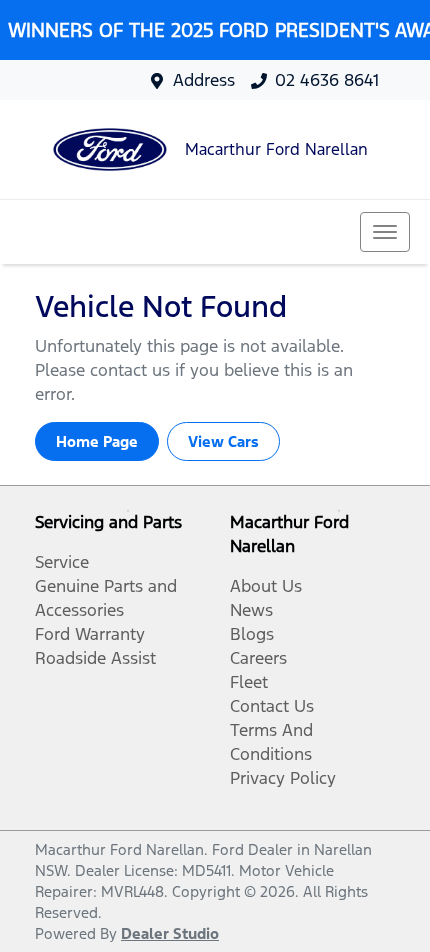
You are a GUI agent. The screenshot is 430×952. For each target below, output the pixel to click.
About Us (266, 586)
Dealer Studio (170, 933)
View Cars (223, 441)
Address (204, 80)
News (251, 610)
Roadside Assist (95, 658)
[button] (385, 232)
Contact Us (272, 706)
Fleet (249, 682)
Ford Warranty (90, 634)
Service (62, 562)
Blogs (252, 634)
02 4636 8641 (327, 80)
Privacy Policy (283, 778)
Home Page (97, 441)
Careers (258, 658)
